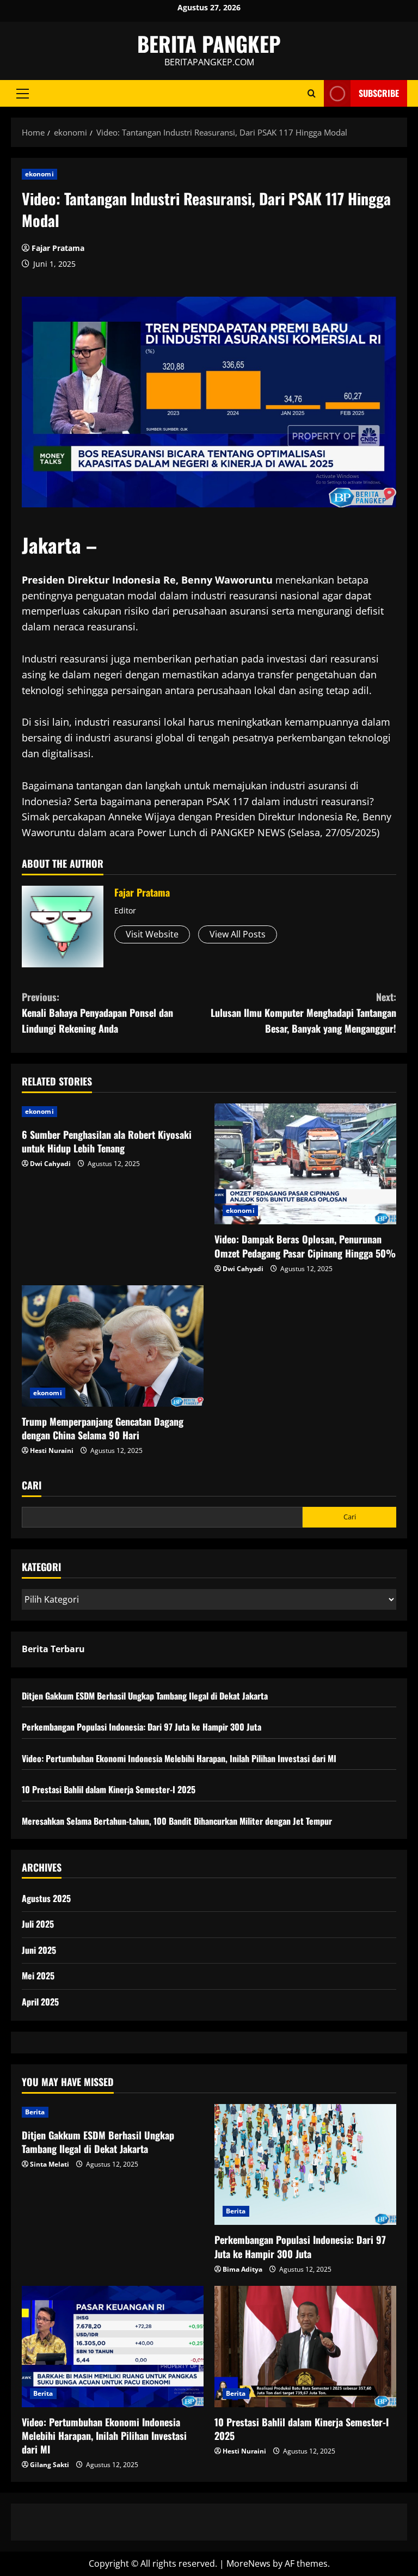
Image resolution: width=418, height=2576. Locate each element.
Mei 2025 (38, 1976)
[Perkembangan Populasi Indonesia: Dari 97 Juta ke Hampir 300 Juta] (305, 2165)
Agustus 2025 (46, 1898)
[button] (23, 94)
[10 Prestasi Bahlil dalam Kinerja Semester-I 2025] (305, 2347)
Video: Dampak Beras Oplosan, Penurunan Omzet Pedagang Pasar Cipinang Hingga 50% (305, 1246)
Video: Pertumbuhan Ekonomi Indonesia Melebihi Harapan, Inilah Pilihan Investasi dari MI (179, 1758)
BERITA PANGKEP (209, 44)
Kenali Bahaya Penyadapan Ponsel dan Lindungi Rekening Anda (97, 1013)
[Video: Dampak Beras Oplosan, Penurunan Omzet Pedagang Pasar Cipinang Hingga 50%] (305, 1164)
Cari (32, 1485)
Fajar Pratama (58, 248)
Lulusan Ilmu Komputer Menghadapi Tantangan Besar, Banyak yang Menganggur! (303, 1013)
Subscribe (379, 93)
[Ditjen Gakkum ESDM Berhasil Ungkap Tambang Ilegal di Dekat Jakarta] (113, 2112)
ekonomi (39, 174)
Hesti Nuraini (52, 1450)
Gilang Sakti (50, 2465)
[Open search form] (312, 93)
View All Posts (238, 934)
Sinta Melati (50, 2164)
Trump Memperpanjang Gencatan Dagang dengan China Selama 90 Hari (103, 1428)
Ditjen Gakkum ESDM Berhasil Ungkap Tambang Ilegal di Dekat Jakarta (145, 1696)
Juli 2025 (38, 1924)
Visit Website (152, 934)
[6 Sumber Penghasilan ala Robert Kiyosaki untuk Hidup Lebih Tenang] (113, 1112)
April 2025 (40, 2002)
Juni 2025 (39, 1950)
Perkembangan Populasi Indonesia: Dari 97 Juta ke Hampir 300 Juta (142, 1727)
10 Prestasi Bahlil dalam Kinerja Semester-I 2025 (109, 1789)
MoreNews (248, 2563)
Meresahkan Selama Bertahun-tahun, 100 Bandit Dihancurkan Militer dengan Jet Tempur (177, 1821)
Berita (35, 2112)
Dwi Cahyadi (50, 1164)
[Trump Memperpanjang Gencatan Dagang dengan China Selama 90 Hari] (113, 1346)
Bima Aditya (242, 2269)
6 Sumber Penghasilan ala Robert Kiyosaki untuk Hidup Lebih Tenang (107, 1141)
